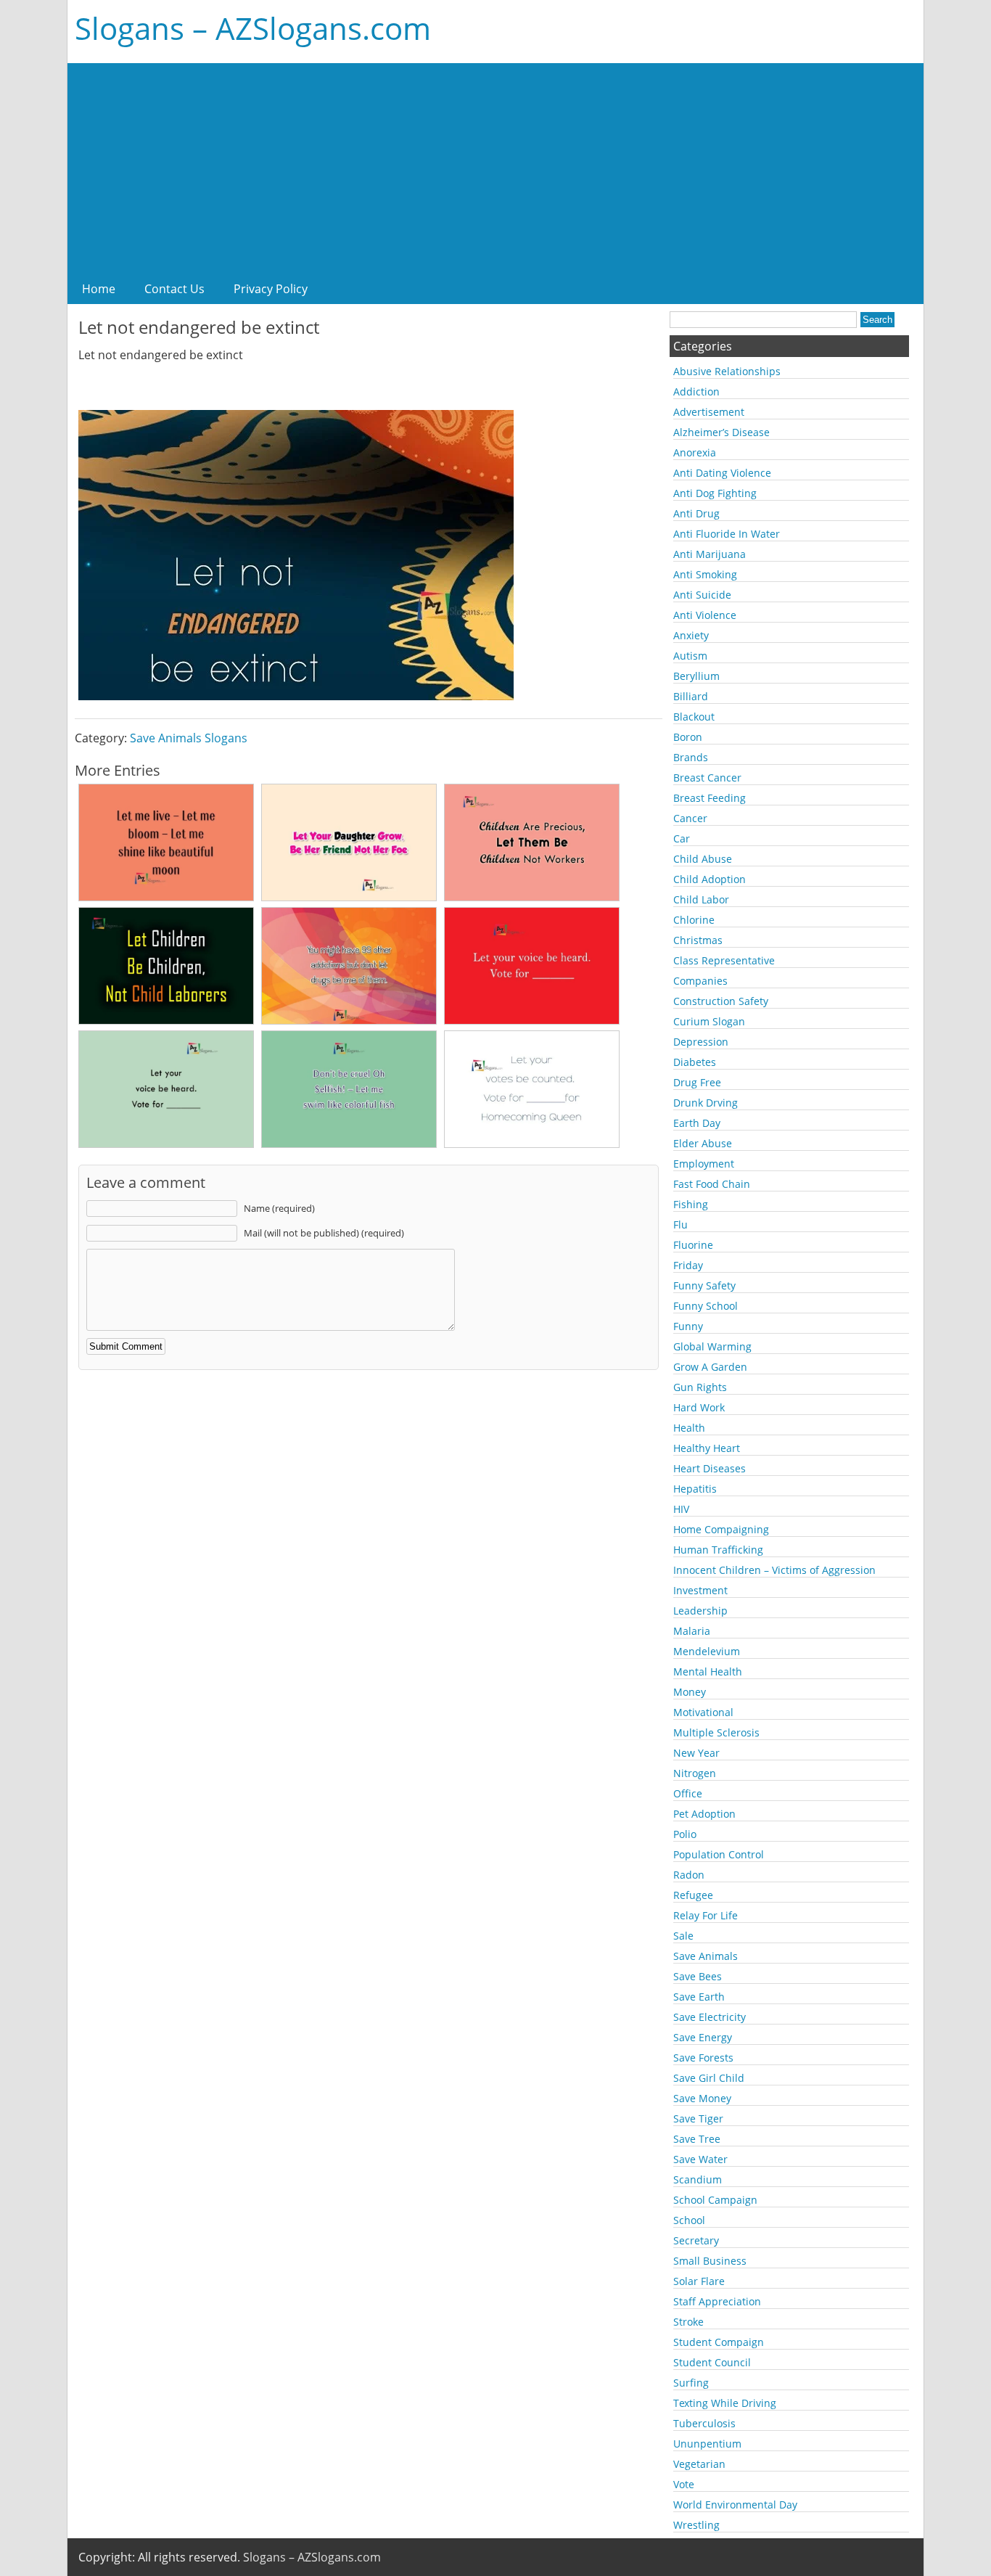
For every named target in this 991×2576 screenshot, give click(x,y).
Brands (691, 757)
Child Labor (701, 899)
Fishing (691, 1204)
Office (688, 1793)
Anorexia (695, 452)
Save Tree (697, 2139)
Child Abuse (703, 859)
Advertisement (709, 412)
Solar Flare (699, 2281)
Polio (685, 1834)
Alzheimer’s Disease (721, 432)
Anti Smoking (705, 574)
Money (690, 1692)
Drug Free (697, 1082)
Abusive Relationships (727, 371)
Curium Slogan (709, 1021)
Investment (700, 1590)
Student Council (712, 2362)
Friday (688, 1265)
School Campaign (715, 2200)
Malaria (692, 1631)
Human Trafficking (718, 1550)
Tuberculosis (704, 2423)
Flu (680, 1225)
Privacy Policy (271, 289)
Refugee (693, 1895)
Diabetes (695, 1062)
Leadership (700, 1611)
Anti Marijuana (710, 554)
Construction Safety (721, 1001)
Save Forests (703, 2058)
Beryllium (696, 676)
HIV (681, 1509)
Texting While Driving (725, 2403)
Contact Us (174, 289)
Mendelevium (707, 1651)
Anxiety (691, 635)
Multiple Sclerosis (716, 1732)
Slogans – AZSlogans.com (253, 28)
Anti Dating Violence (722, 473)
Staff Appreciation (717, 2301)
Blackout (694, 717)
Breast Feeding (710, 798)
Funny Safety (704, 1285)
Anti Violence (705, 615)
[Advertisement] (495, 165)
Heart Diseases (710, 1468)
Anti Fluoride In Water (727, 534)
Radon (689, 1875)
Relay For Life (706, 1915)
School (689, 2220)
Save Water (700, 2159)
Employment (704, 1164)
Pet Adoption (704, 1814)
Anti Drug (696, 513)
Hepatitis (695, 1489)
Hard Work (699, 1407)
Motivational (703, 1712)
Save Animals (706, 1956)
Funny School (706, 1306)
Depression (701, 1042)
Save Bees (698, 1976)
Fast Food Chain (712, 1184)
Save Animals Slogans (189, 738)
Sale (683, 1936)
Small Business (710, 2261)
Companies (700, 981)
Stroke (688, 2322)
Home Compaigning (721, 1529)
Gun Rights (700, 1387)
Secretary (696, 2240)
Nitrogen (695, 1773)
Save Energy (703, 2037)
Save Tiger (698, 2118)
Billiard (691, 696)
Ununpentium (707, 2444)
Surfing (691, 2383)
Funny (688, 1326)
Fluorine (693, 1245)
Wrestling (696, 2525)
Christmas (698, 940)
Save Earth (699, 1997)
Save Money (702, 2098)
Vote (684, 2484)
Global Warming (712, 1346)
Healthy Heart (707, 1448)
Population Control (719, 1854)
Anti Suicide (702, 595)
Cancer (690, 818)
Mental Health (708, 1671)
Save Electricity (710, 2017)
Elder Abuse (703, 1143)
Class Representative (724, 960)
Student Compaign (719, 2342)
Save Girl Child (709, 2078)
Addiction (696, 391)
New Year (696, 1753)
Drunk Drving (706, 1103)
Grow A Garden (710, 1367)
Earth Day (697, 1123)
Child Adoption (710, 879)
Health (689, 1428)
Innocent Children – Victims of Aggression (774, 1570)
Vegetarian (699, 2464)
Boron (688, 737)
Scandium (698, 2179)
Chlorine (694, 920)
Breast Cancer (707, 778)
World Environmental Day (735, 2505)
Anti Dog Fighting (715, 493)
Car (682, 838)
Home (99, 289)
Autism (690, 656)
